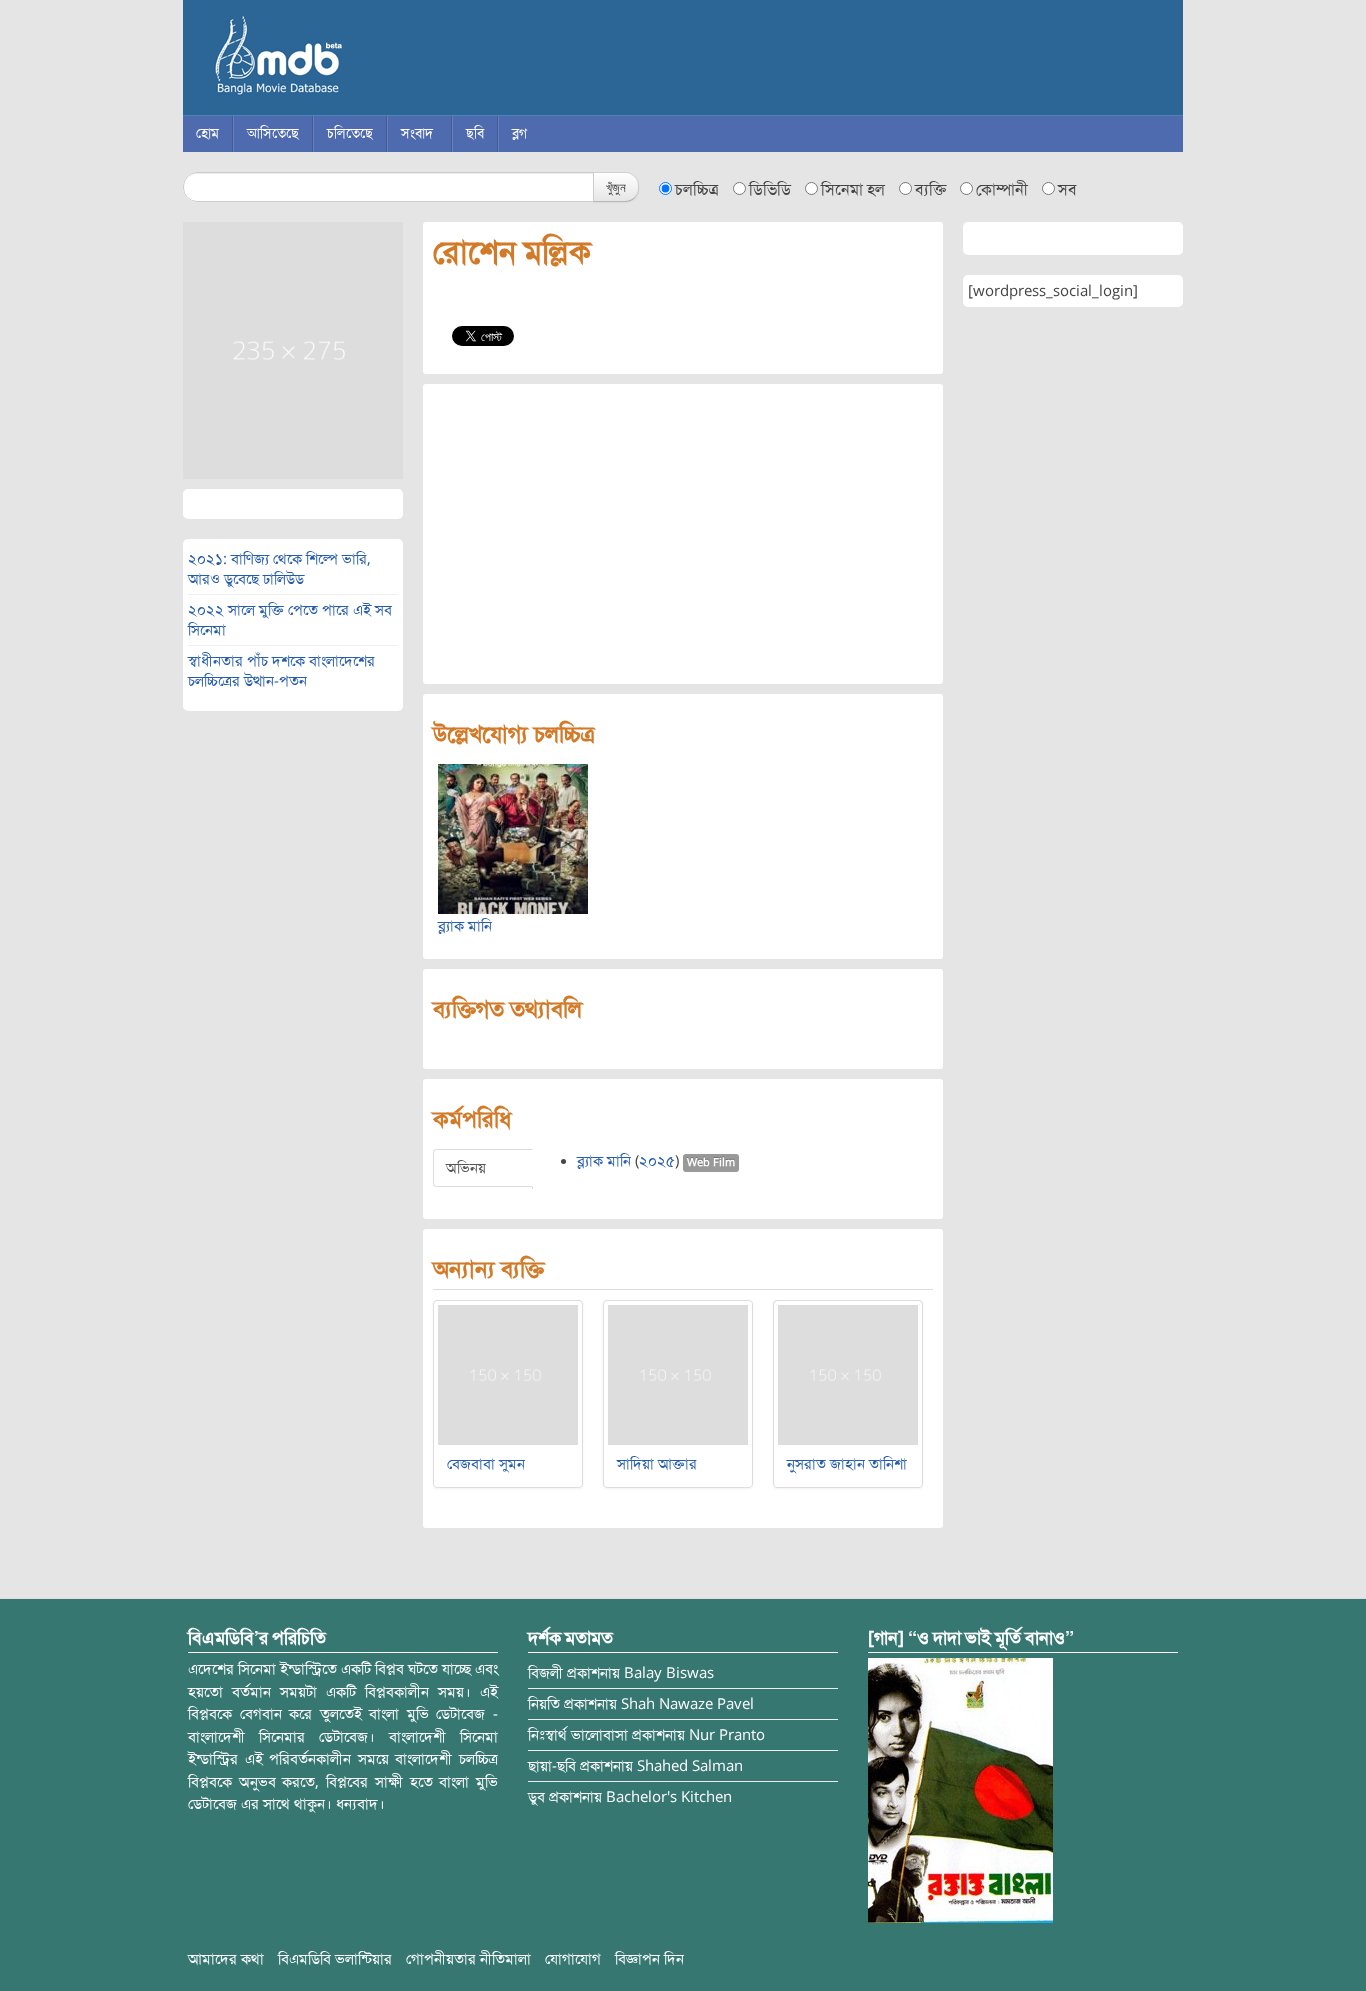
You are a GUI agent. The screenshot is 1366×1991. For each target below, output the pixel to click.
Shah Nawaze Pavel (687, 1704)
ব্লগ (519, 133)
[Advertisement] (683, 534)
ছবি (475, 133)
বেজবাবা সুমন (486, 1464)
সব (1067, 190)
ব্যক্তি (930, 190)
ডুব (536, 1797)
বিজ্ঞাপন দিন (649, 1959)
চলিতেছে (350, 133)
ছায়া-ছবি (552, 1766)
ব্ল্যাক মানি (465, 926)
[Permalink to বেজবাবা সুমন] (508, 1374)
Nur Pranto (727, 1735)
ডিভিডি (770, 190)
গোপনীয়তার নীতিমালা (468, 1959)
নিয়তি (544, 1704)
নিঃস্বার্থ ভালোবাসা (578, 1735)
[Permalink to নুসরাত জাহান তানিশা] (848, 1374)
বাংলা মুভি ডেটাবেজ (363, 60)
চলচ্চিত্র (697, 190)
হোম (207, 133)
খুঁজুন (616, 186)
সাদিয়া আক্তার (657, 1464)
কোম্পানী (1002, 190)
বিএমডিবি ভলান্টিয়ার (335, 1959)
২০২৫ (657, 1161)
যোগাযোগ (573, 1959)
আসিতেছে (273, 133)
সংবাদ (417, 133)
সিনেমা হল (853, 190)
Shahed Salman (690, 1766)
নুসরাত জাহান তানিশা (847, 1464)
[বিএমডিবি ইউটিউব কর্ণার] (960, 1790)
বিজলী (545, 1673)
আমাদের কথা (226, 1959)
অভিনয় (466, 1168)
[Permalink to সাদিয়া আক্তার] (678, 1374)
